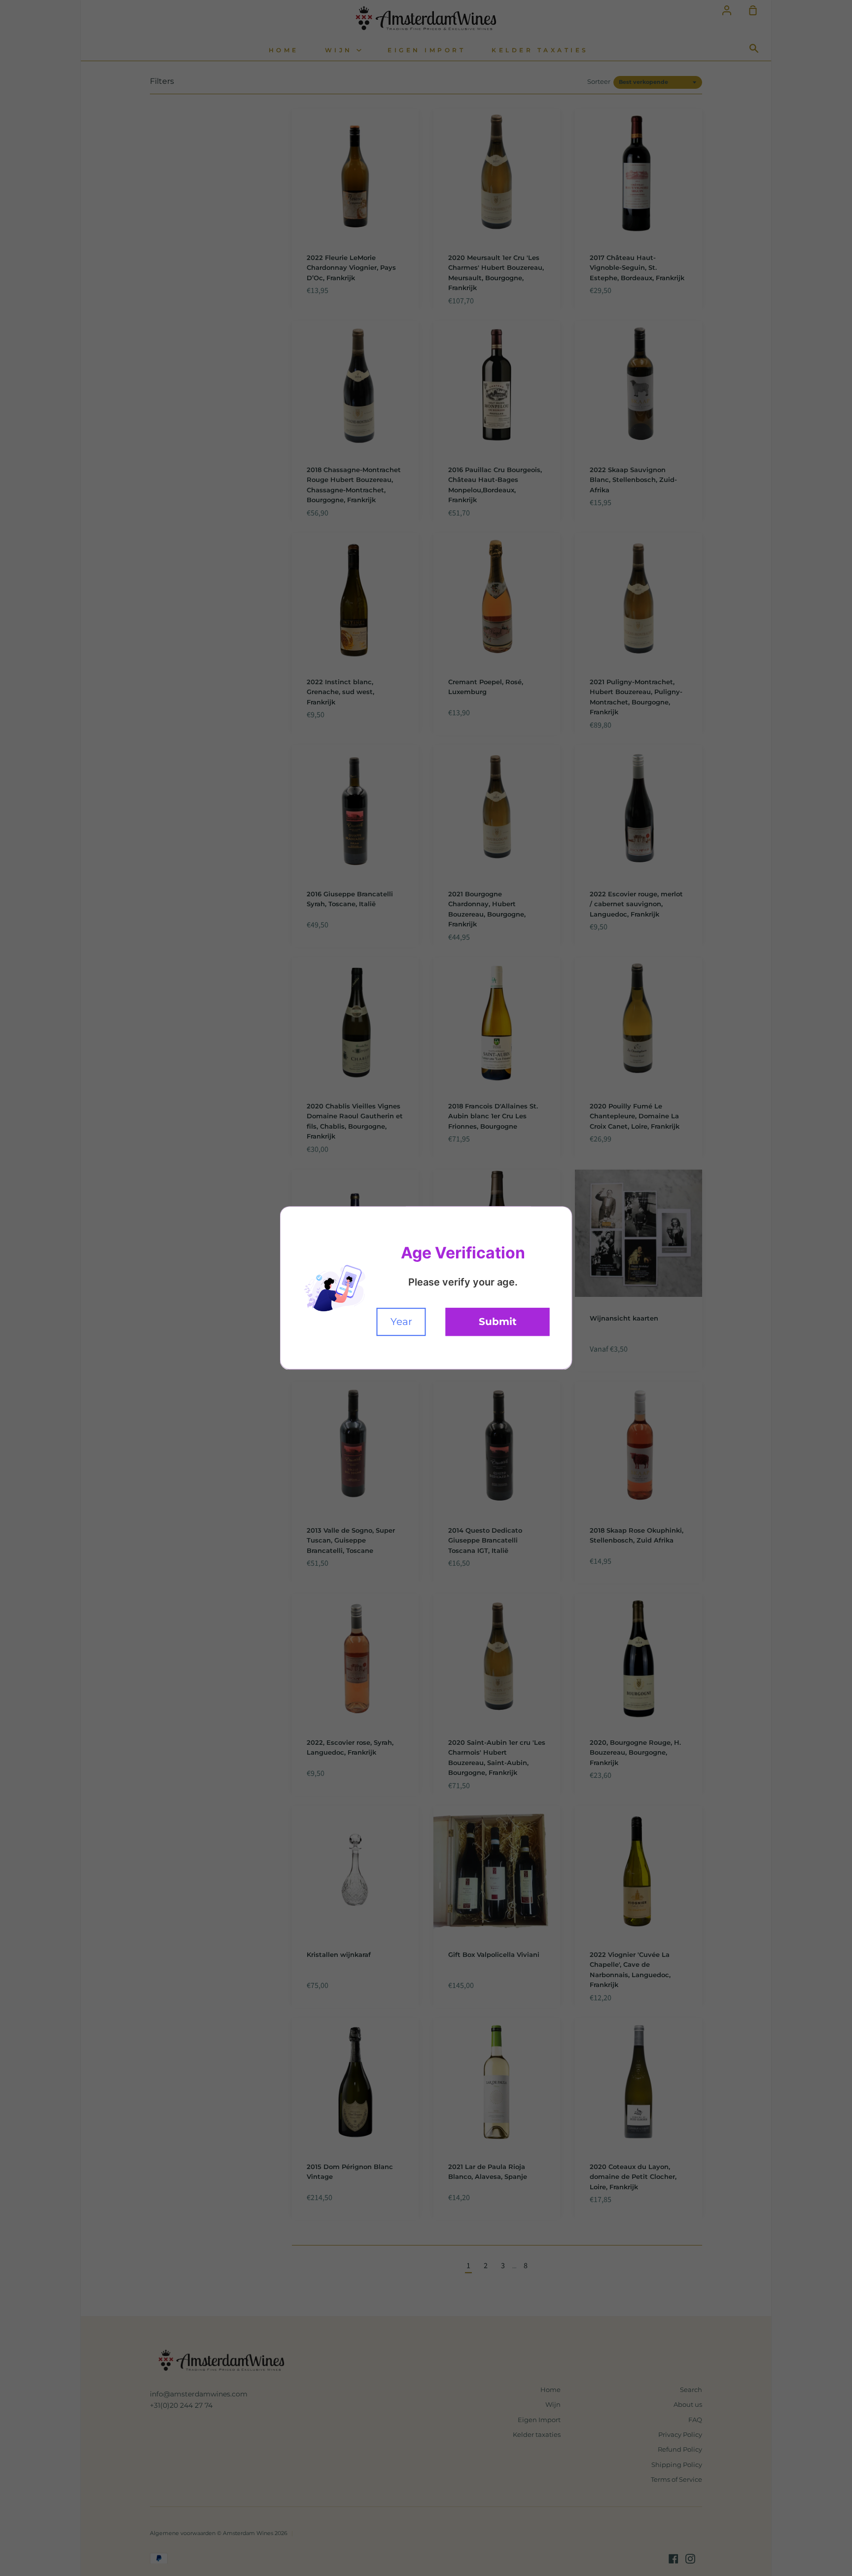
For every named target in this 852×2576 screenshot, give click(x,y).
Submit (498, 1322)
